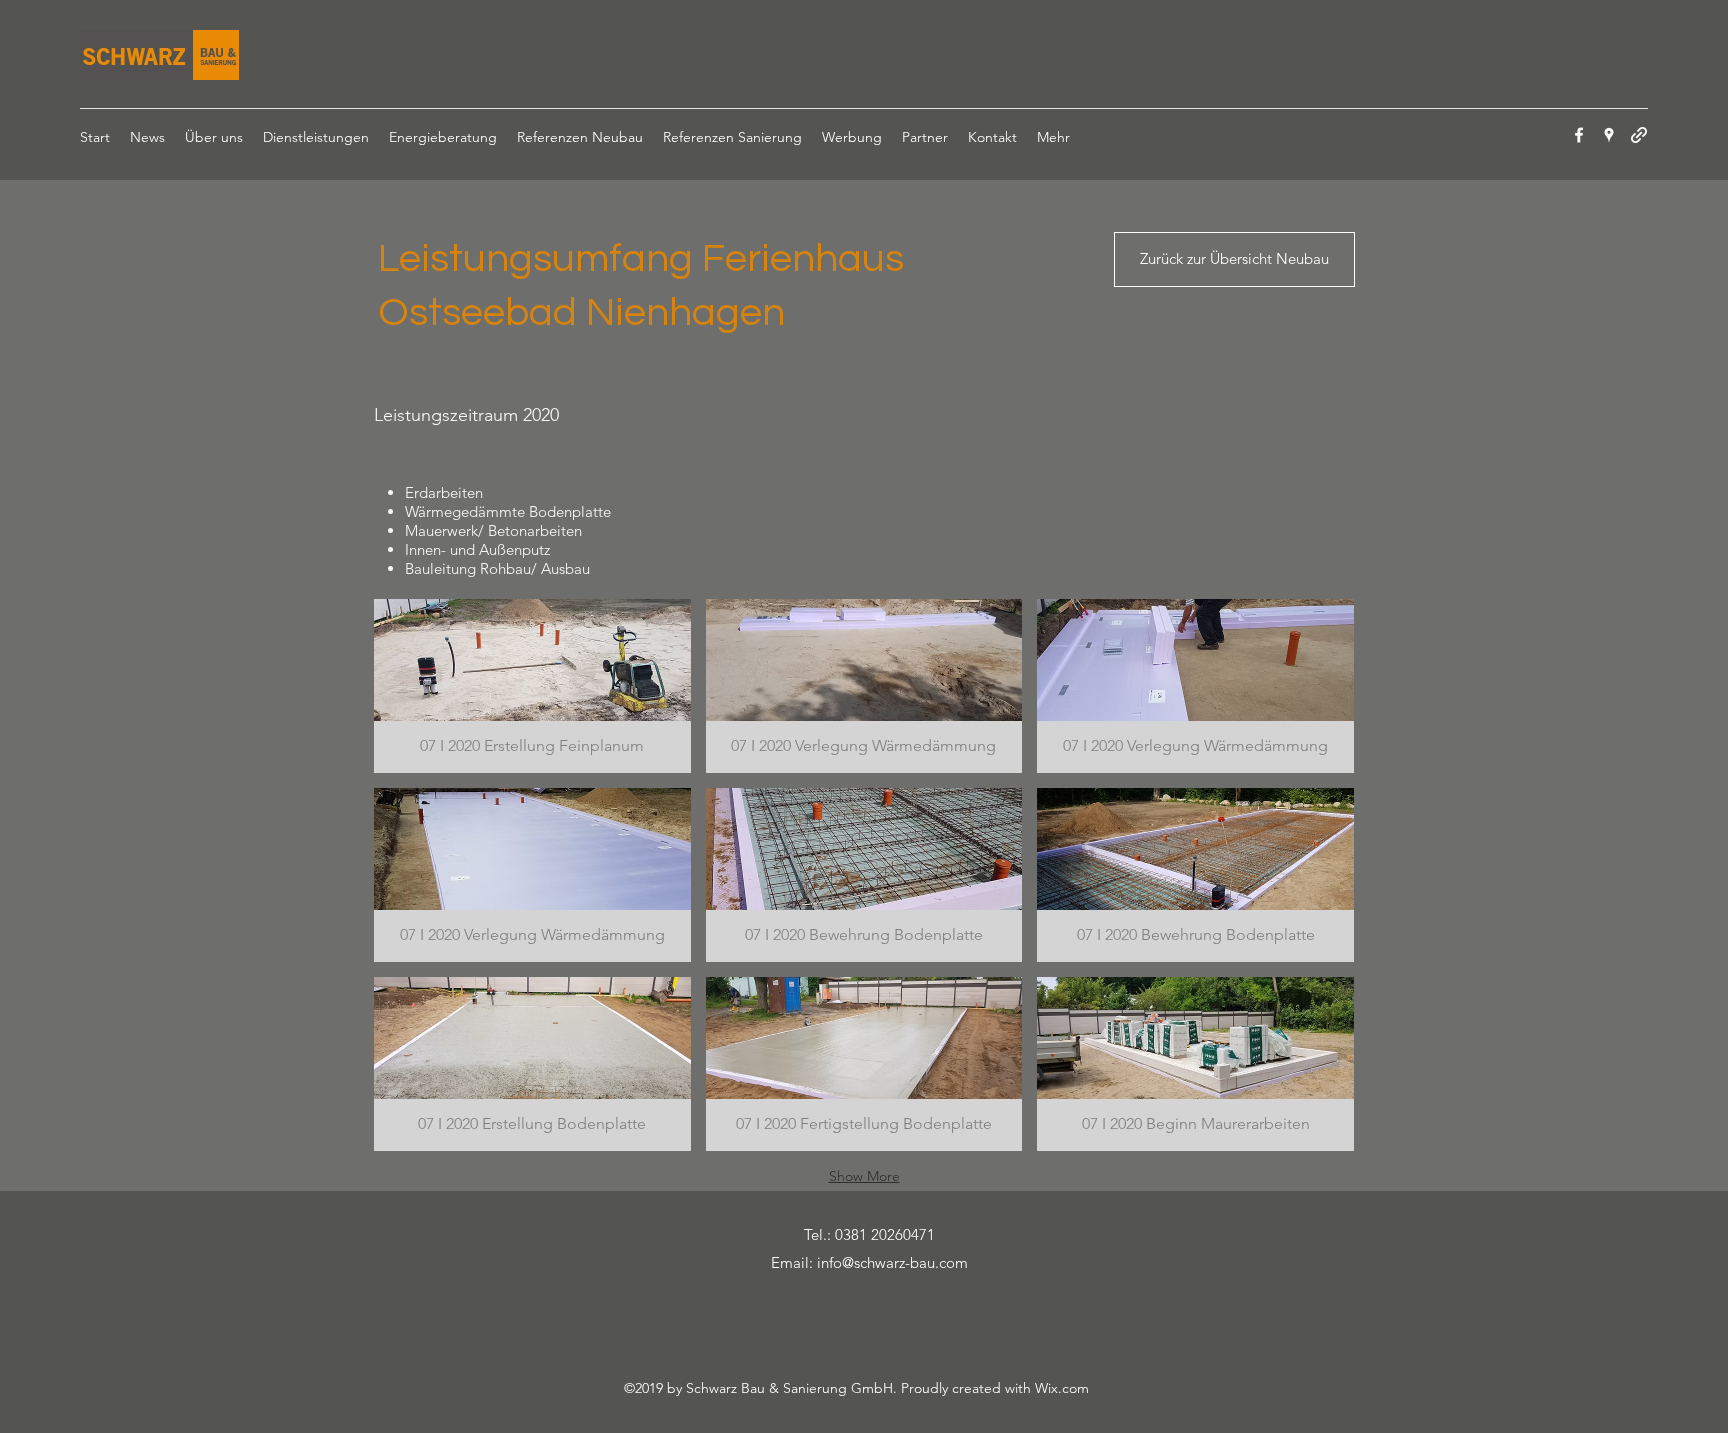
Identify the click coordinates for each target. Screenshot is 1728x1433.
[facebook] (1579, 135)
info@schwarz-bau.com (892, 1262)
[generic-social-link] (1639, 135)
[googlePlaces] (1609, 135)
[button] (532, 686)
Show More (864, 1176)
